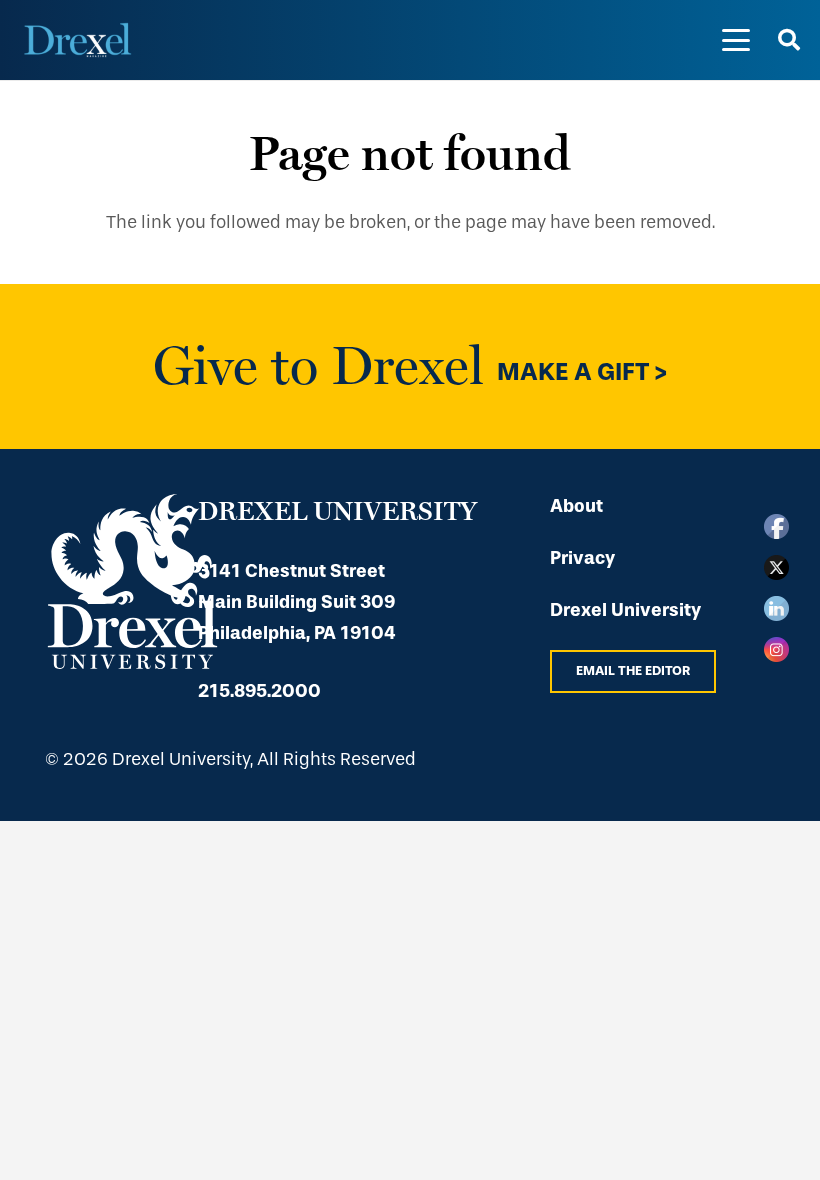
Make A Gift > (582, 370)
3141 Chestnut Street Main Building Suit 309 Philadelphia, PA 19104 (297, 602)
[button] (736, 40)
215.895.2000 (259, 691)
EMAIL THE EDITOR (633, 670)
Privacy (582, 558)
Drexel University (625, 610)
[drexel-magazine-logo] (78, 40)
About (576, 506)
